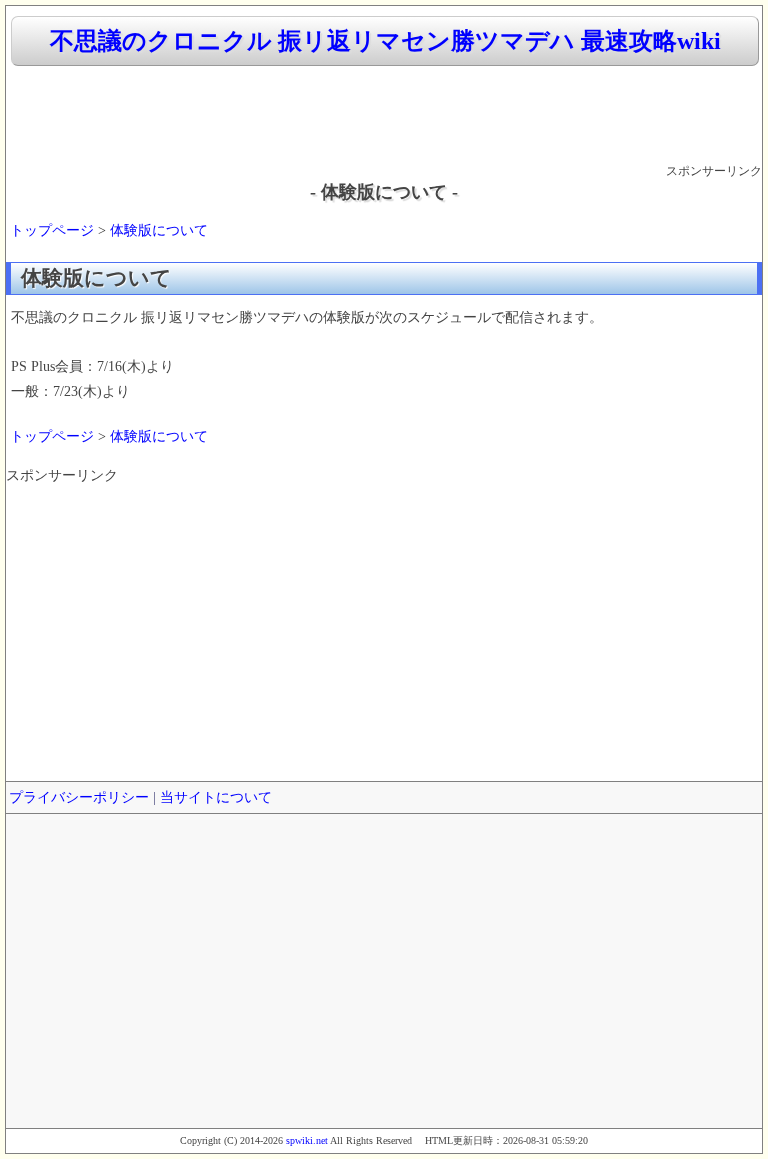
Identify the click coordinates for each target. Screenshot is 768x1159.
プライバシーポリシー (79, 797)
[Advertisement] (384, 116)
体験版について (159, 230)
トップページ (52, 230)
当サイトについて (216, 797)
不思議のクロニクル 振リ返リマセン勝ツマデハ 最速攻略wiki (385, 41)
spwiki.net (307, 1140)
